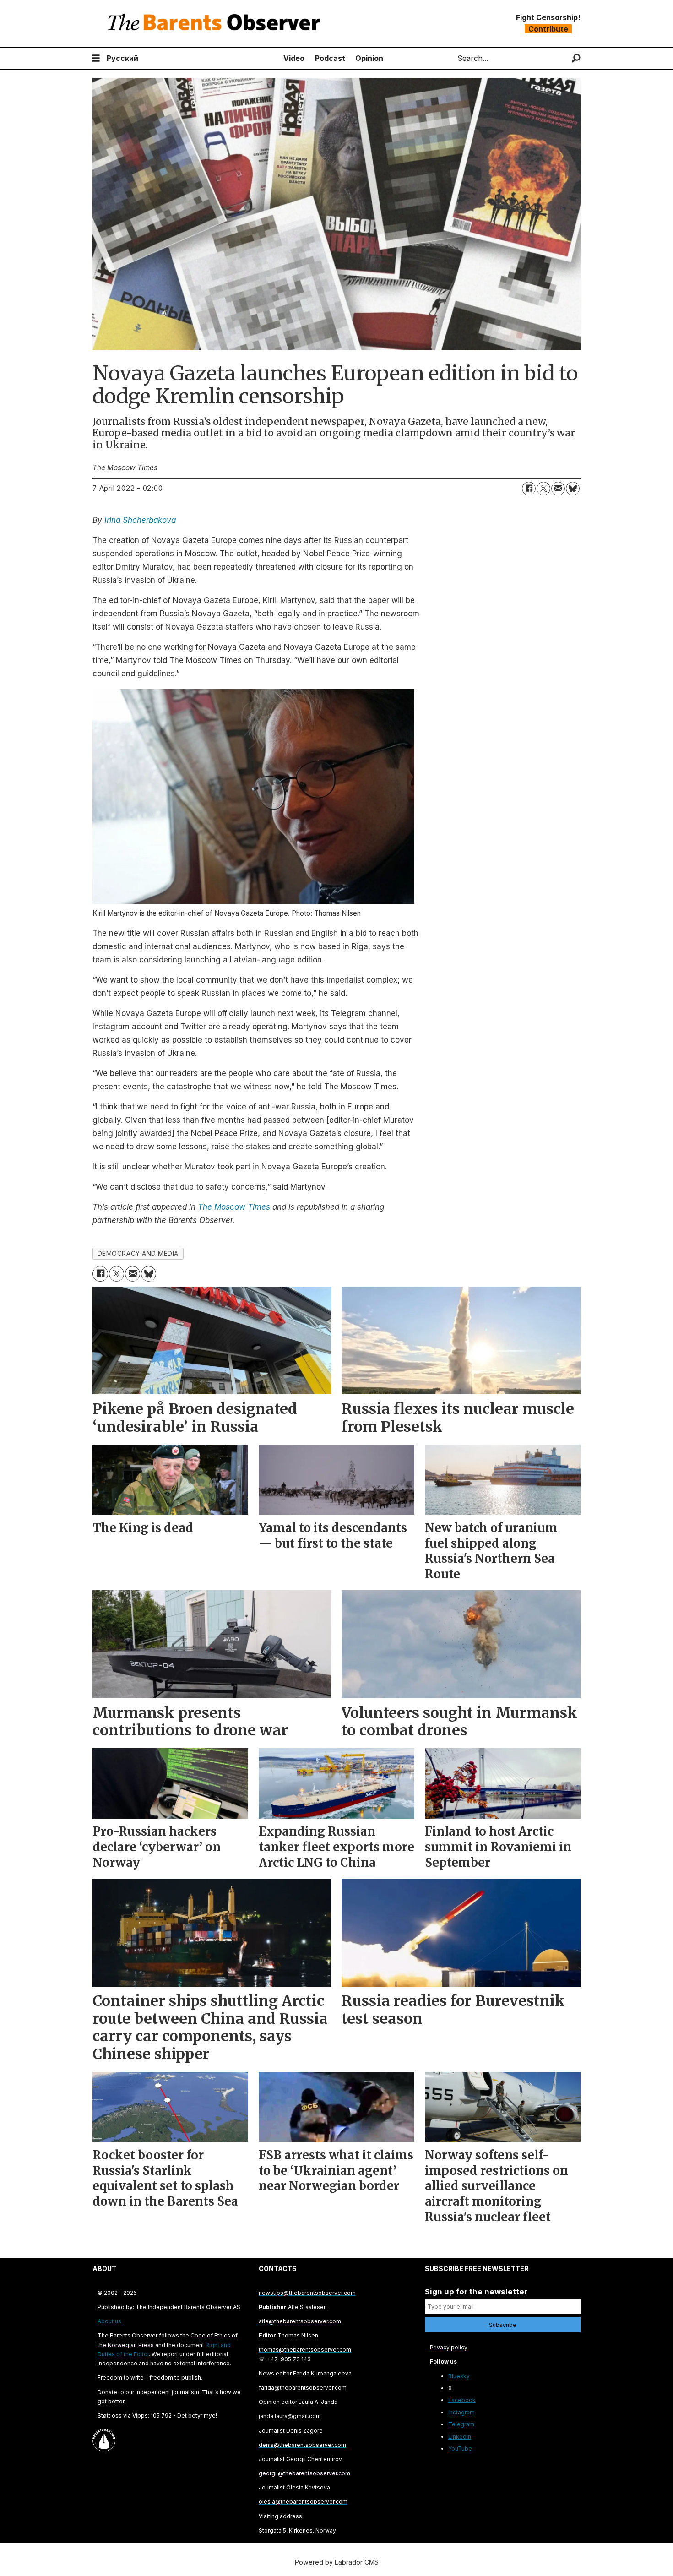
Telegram (461, 2424)
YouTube (460, 2448)
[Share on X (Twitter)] (543, 489)
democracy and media (138, 1254)
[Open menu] (96, 58)
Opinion (369, 58)
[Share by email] (558, 489)
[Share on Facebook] (529, 489)
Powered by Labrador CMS (337, 2562)
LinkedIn (460, 2437)
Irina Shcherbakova (140, 520)
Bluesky (459, 2376)
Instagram (461, 2412)
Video (294, 58)
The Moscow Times (234, 1207)
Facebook (462, 2400)
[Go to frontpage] (216, 24)
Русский (122, 58)
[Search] (576, 58)
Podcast (330, 58)
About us (109, 2321)
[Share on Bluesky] (573, 489)
